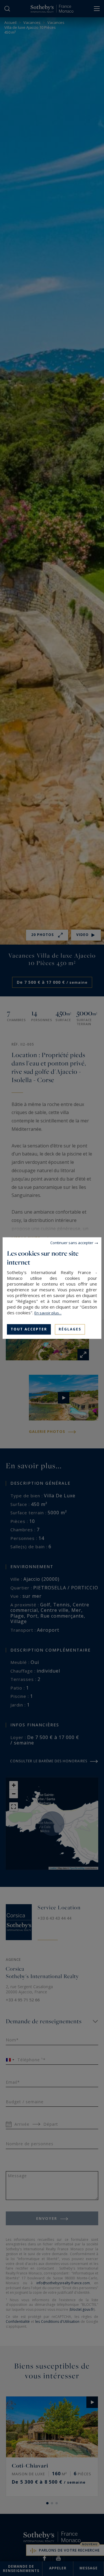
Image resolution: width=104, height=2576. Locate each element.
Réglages (70, 1329)
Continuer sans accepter (72, 1243)
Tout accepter (29, 1329)
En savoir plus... (48, 1313)
